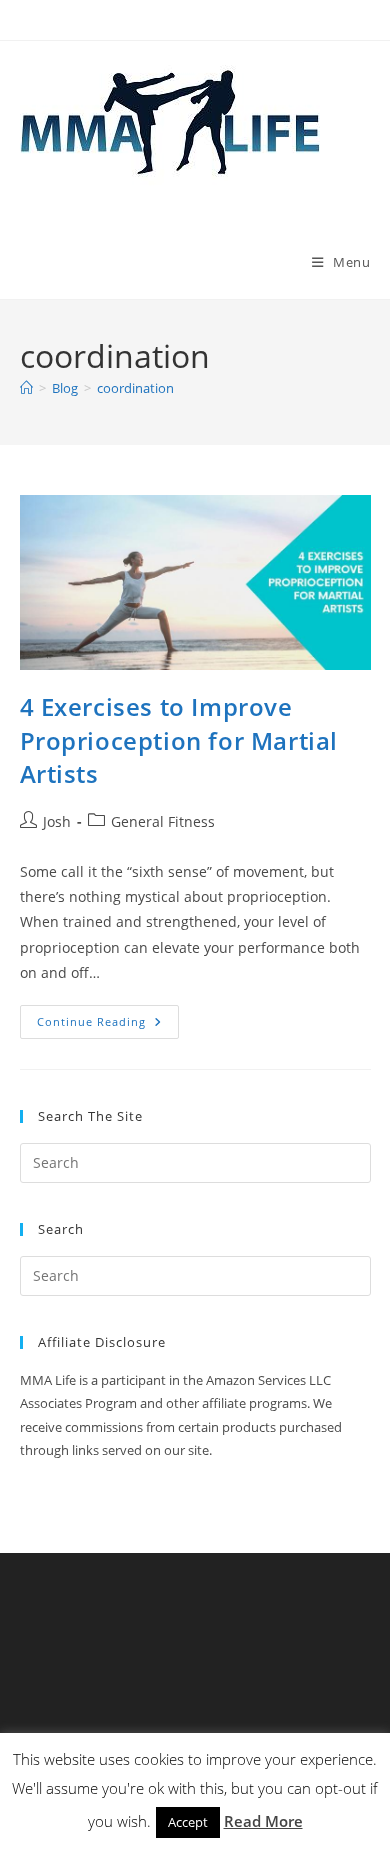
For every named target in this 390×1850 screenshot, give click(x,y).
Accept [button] (188, 1822)
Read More (263, 1821)
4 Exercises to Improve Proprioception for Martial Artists (179, 740)
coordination (135, 388)
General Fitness (163, 821)
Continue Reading (108, 1025)
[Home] (26, 388)
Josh (57, 821)
